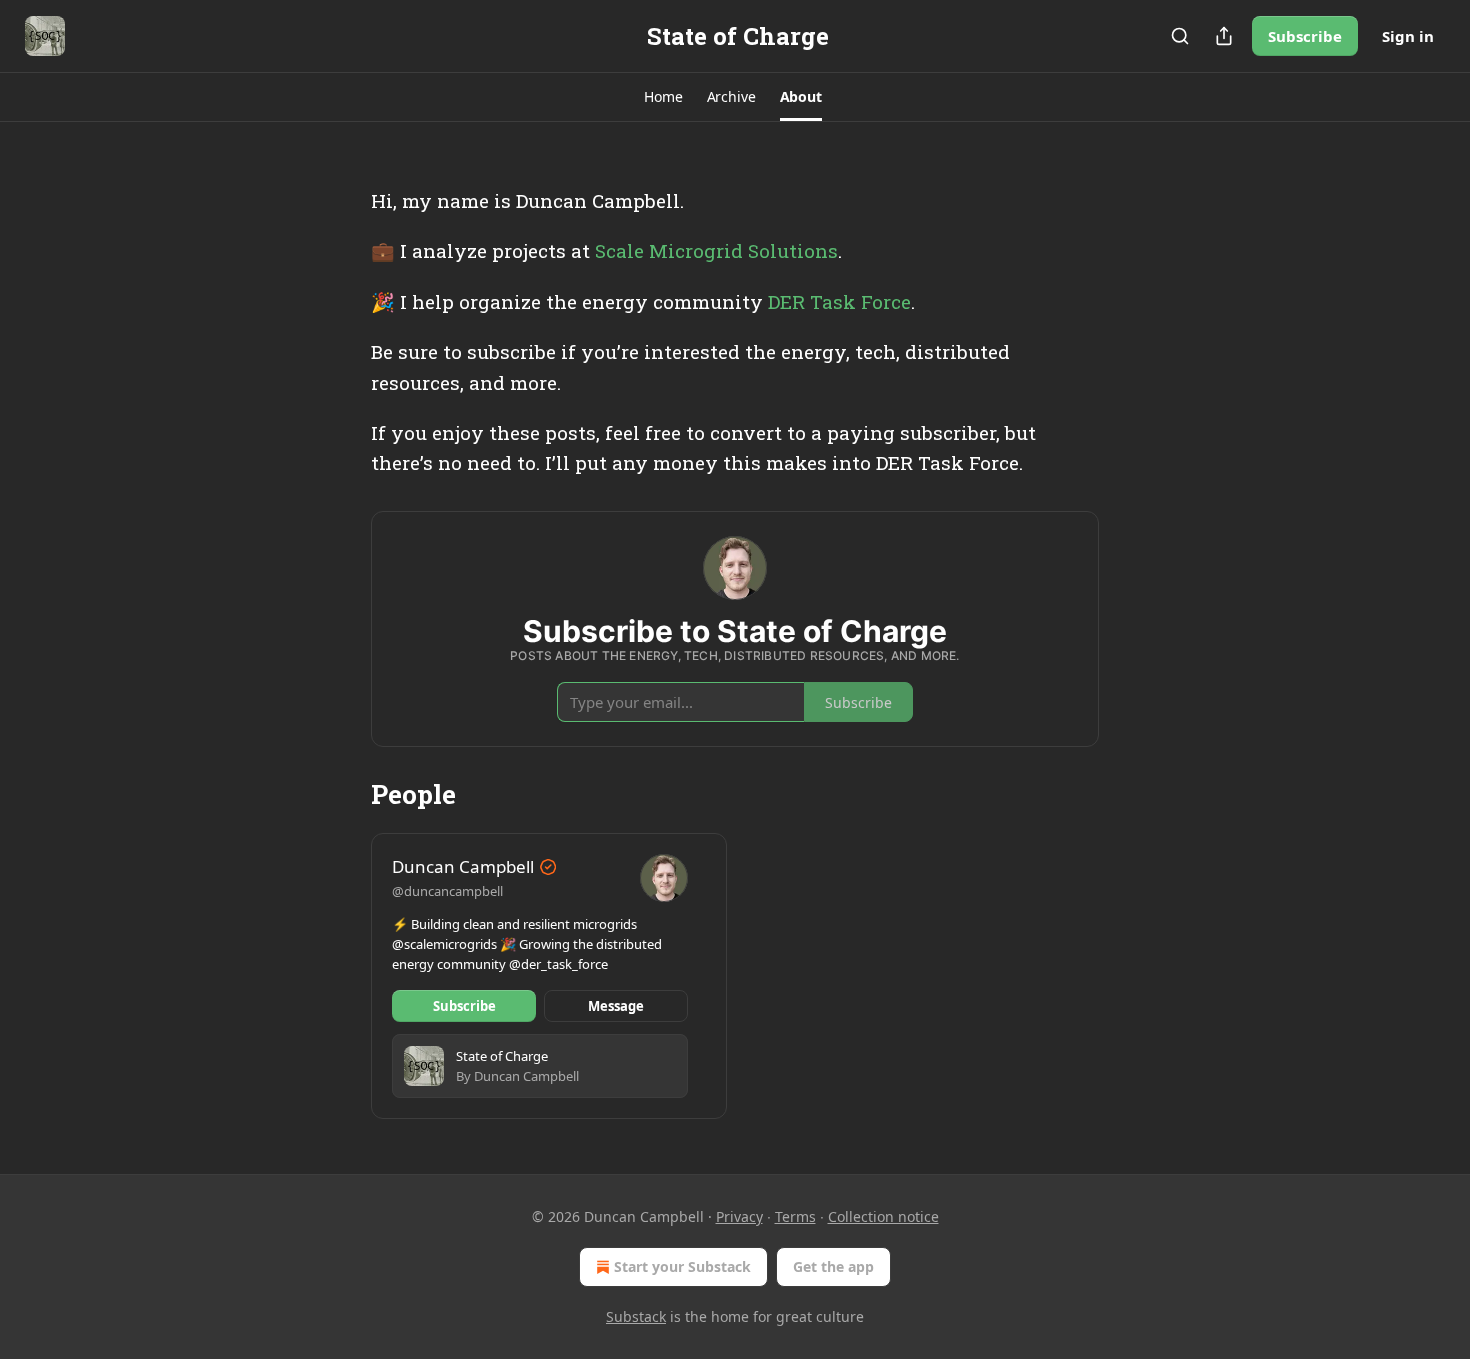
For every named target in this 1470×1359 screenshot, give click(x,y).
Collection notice (883, 1216)
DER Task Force (839, 301)
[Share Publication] (1224, 36)
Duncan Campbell (463, 866)
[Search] (1180, 36)
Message (616, 1006)
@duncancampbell (447, 891)
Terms (795, 1216)
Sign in (1408, 36)
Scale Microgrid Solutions (716, 250)
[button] (663, 97)
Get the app (833, 1266)
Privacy (739, 1216)
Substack (636, 1316)
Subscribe (1305, 36)
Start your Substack (682, 1266)
